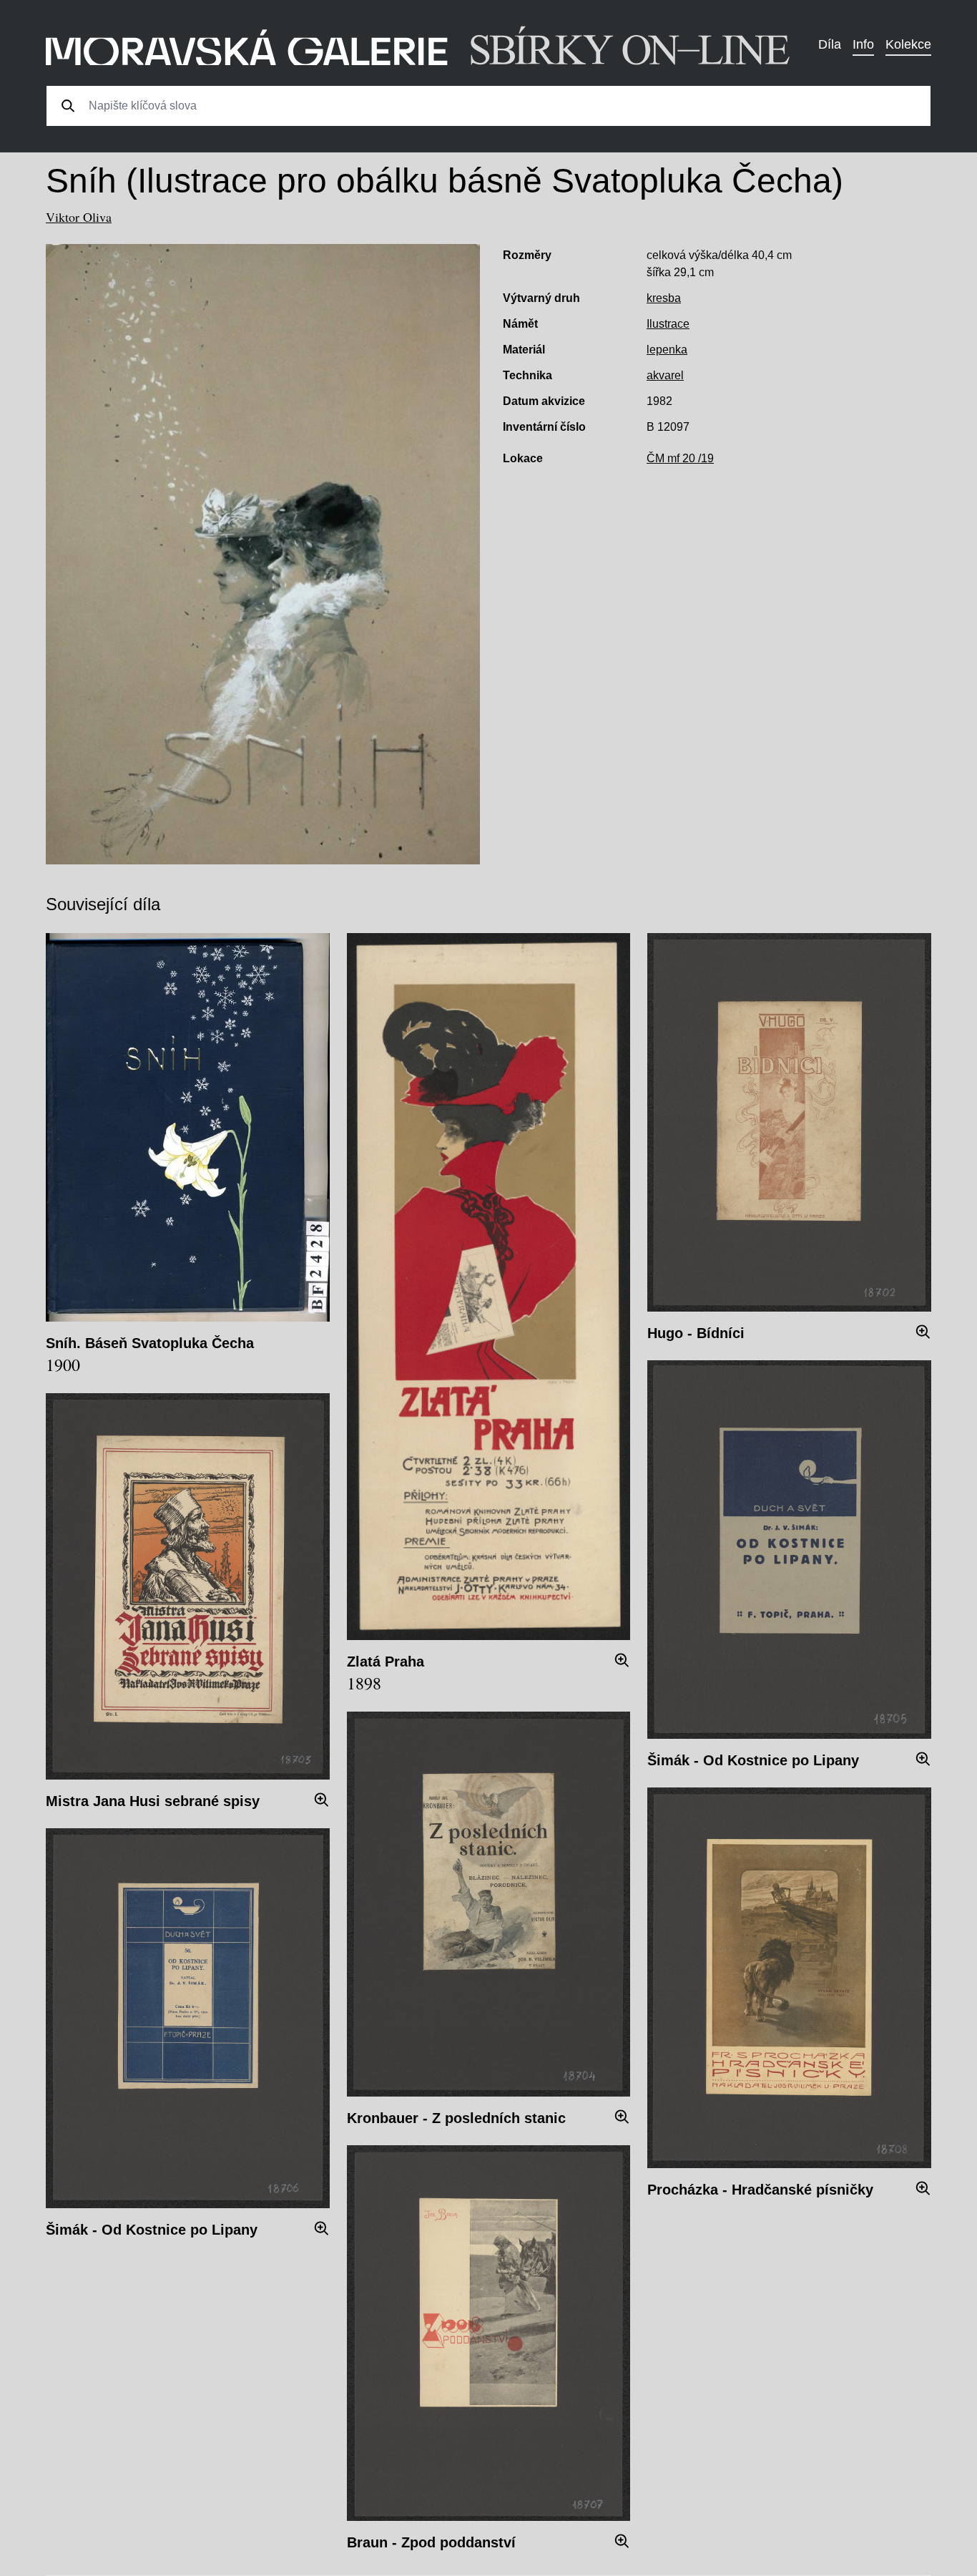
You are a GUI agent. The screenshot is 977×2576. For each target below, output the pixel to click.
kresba (664, 298)
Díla (830, 44)
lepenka (667, 350)
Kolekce (908, 44)
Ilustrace (668, 324)
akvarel (665, 375)
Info (863, 44)
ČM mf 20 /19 (680, 458)
